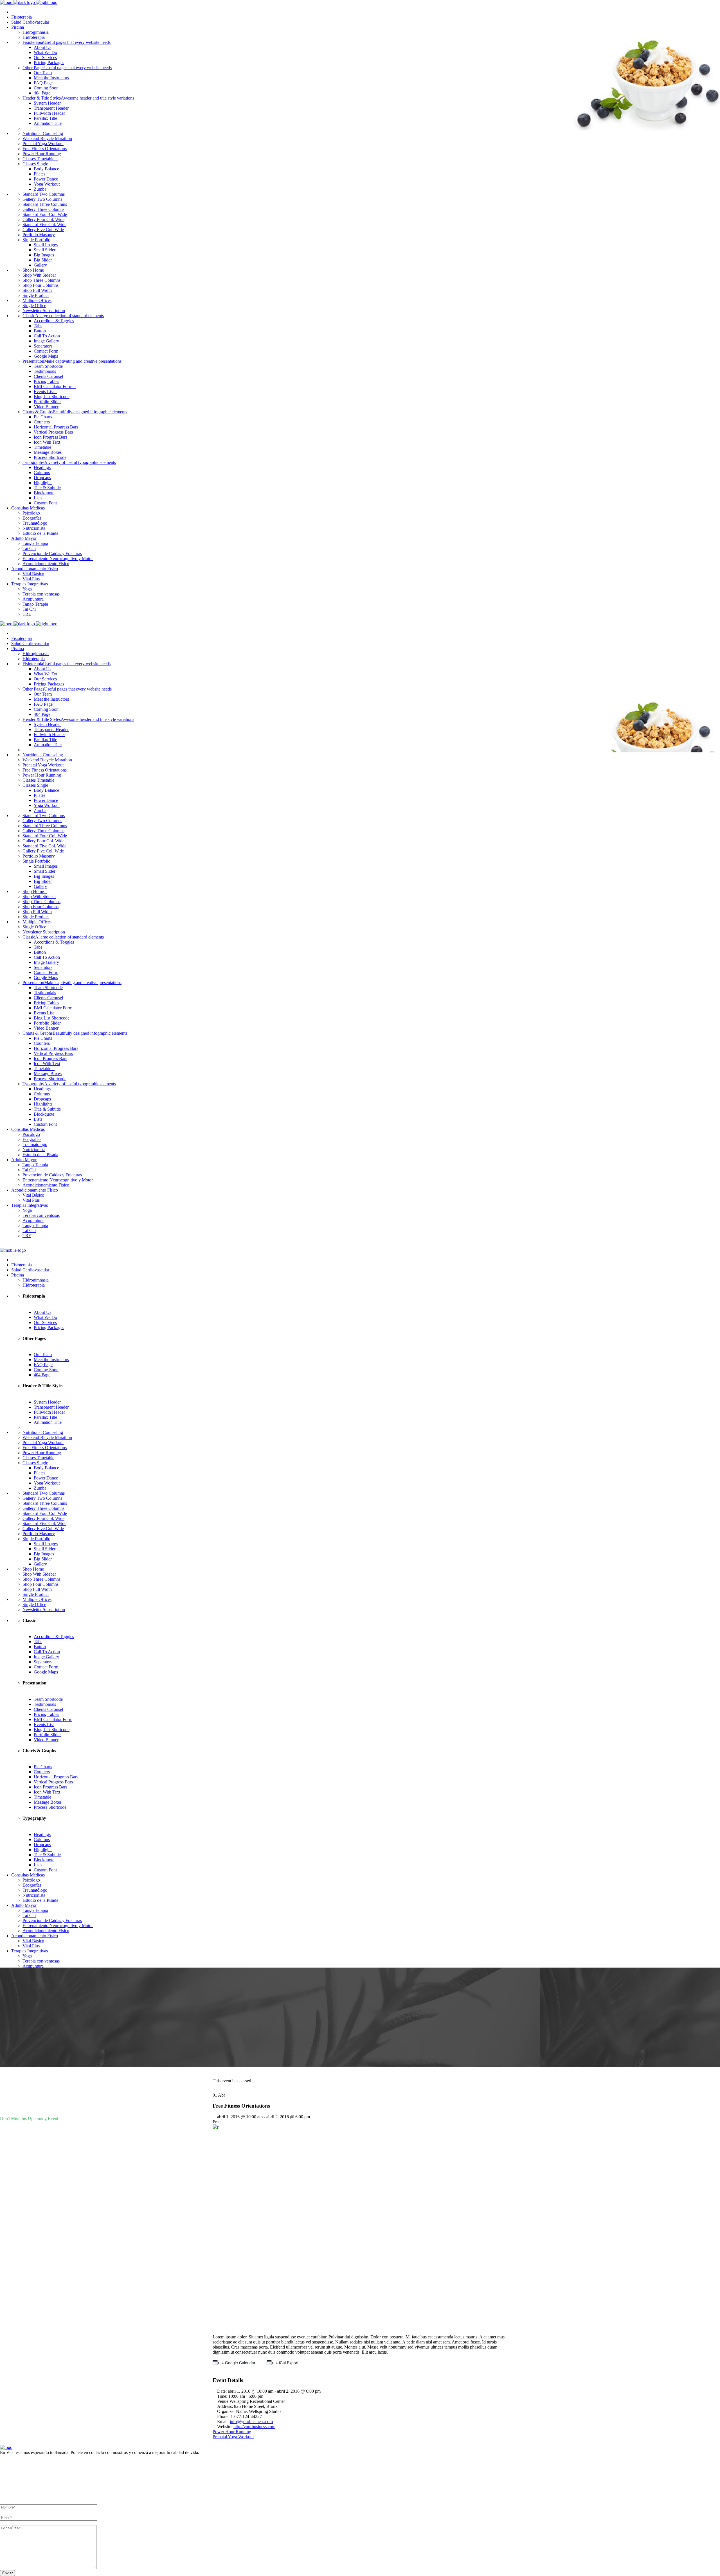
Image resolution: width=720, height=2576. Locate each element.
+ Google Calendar (238, 2363)
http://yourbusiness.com (254, 2427)
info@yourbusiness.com (251, 2422)
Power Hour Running (232, 2432)
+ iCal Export (287, 2363)
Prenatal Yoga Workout (233, 2437)
